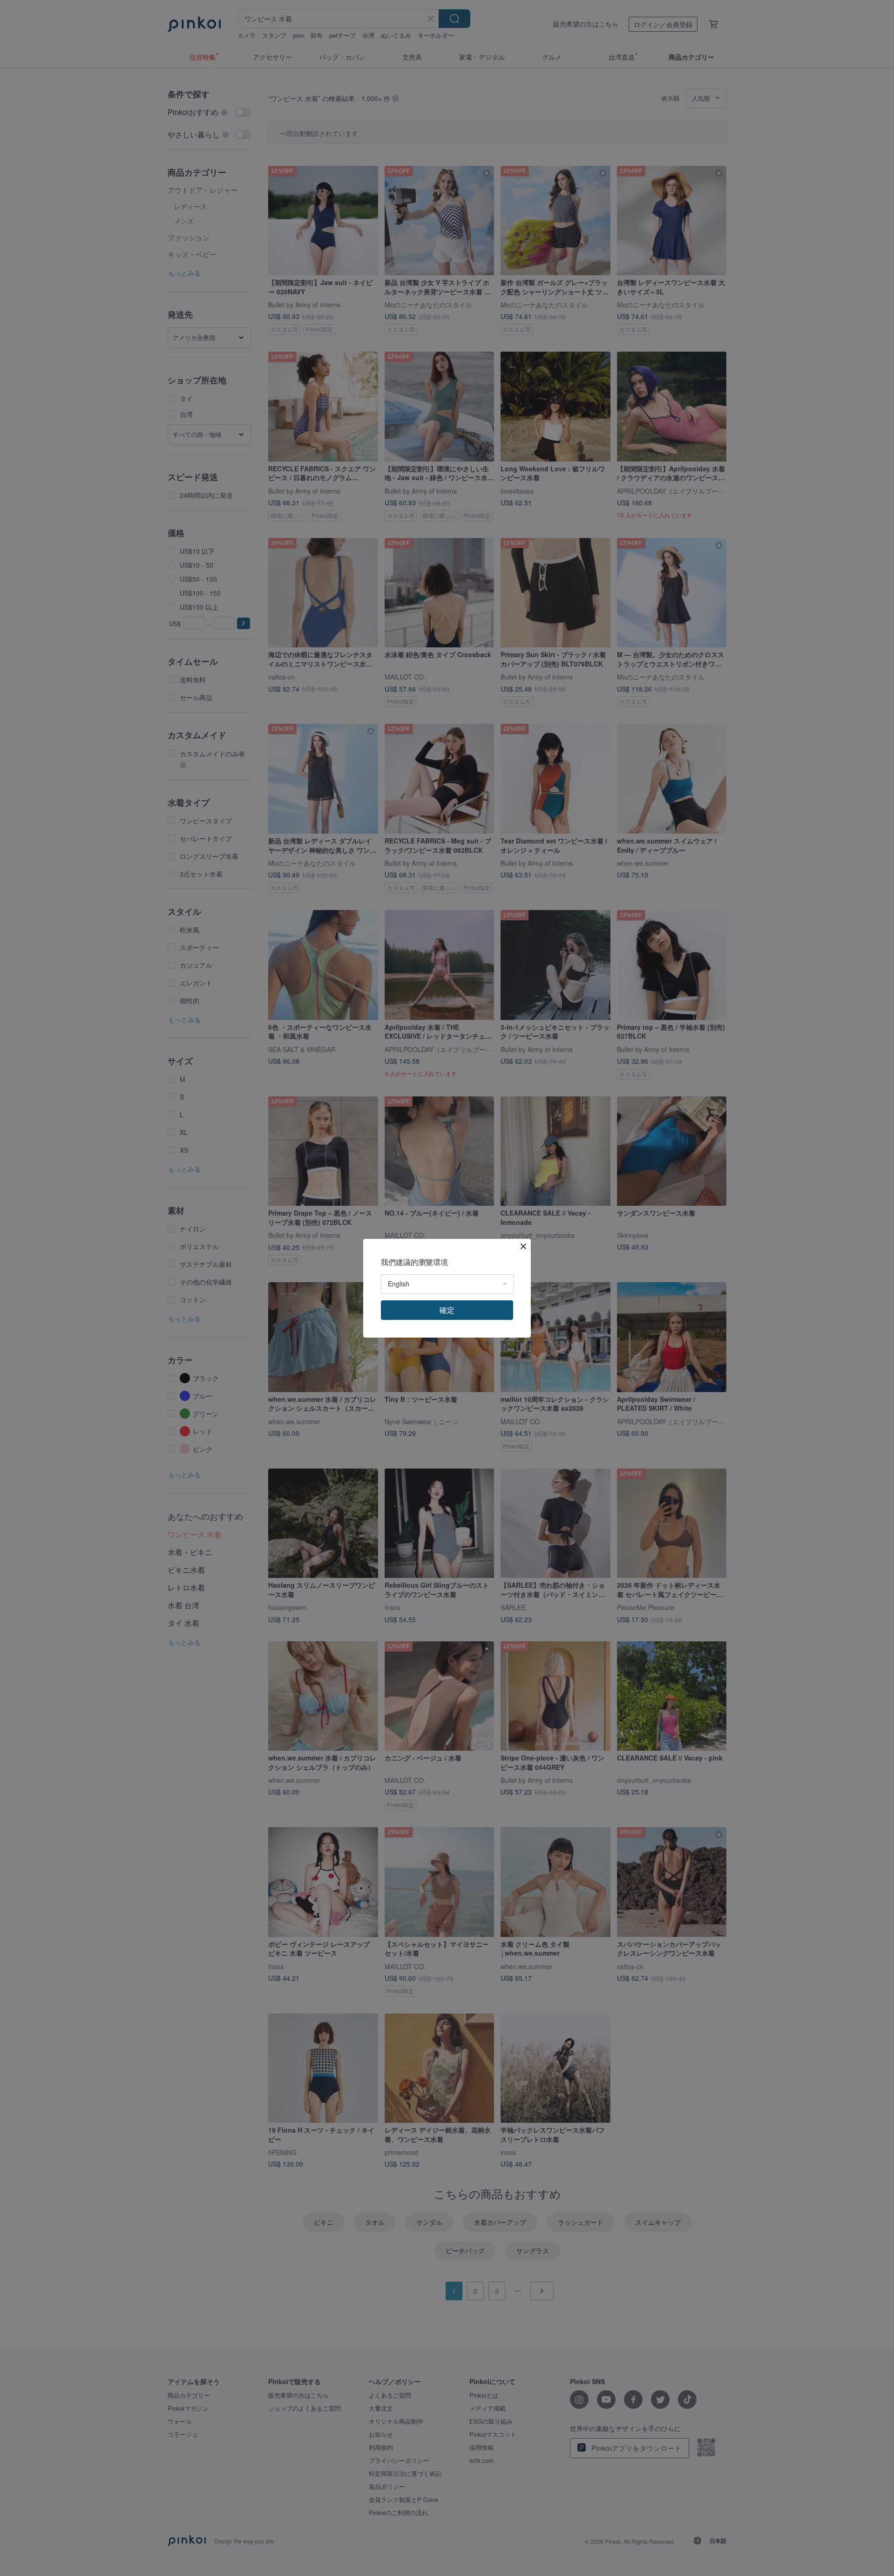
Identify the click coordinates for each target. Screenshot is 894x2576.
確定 (447, 1310)
